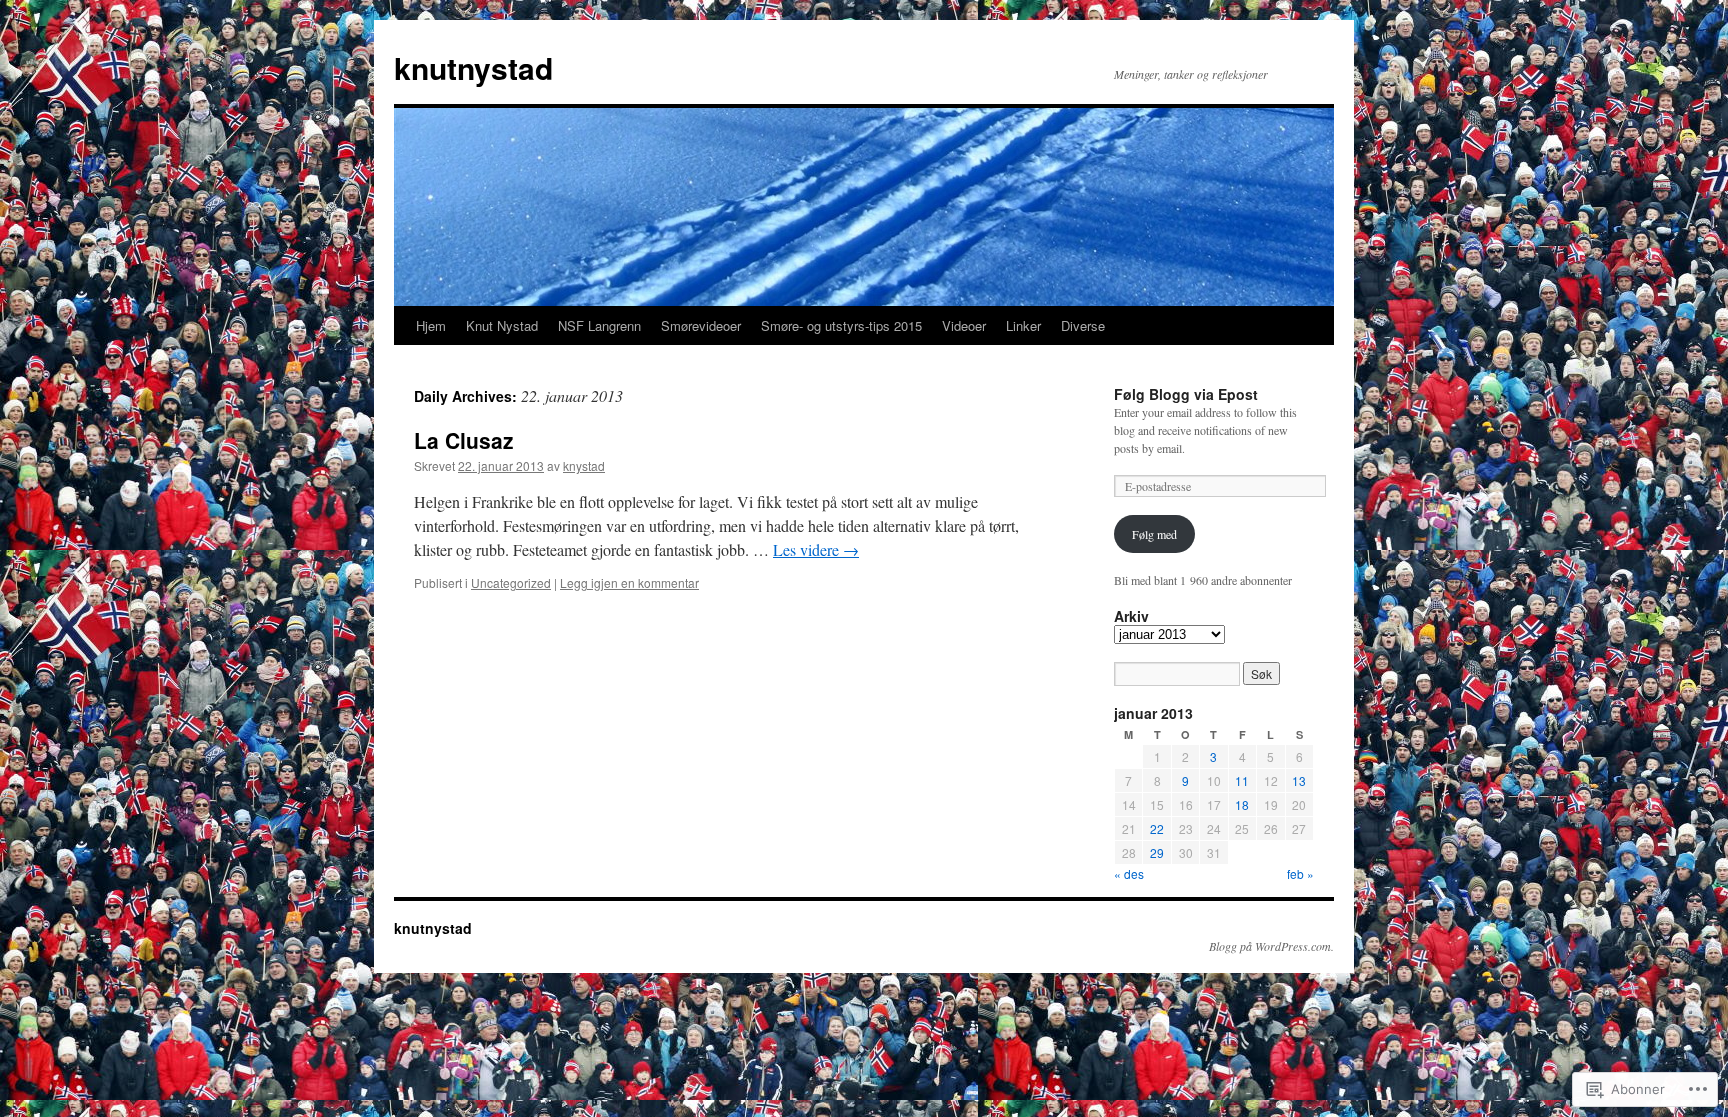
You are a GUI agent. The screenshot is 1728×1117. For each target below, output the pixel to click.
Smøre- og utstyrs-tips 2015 (841, 325)
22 (1157, 828)
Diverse (1083, 325)
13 (1299, 780)
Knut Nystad (502, 325)
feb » (1300, 873)
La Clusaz (464, 440)
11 (1242, 780)
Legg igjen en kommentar (629, 582)
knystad (584, 465)
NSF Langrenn (599, 325)
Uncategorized (511, 582)
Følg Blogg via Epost (1186, 394)
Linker (1023, 325)
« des (1129, 873)
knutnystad (473, 67)
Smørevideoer (701, 325)
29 (1157, 852)
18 (1242, 804)
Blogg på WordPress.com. (1271, 946)
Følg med (1154, 534)
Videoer (964, 325)
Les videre (816, 549)
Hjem (431, 325)
